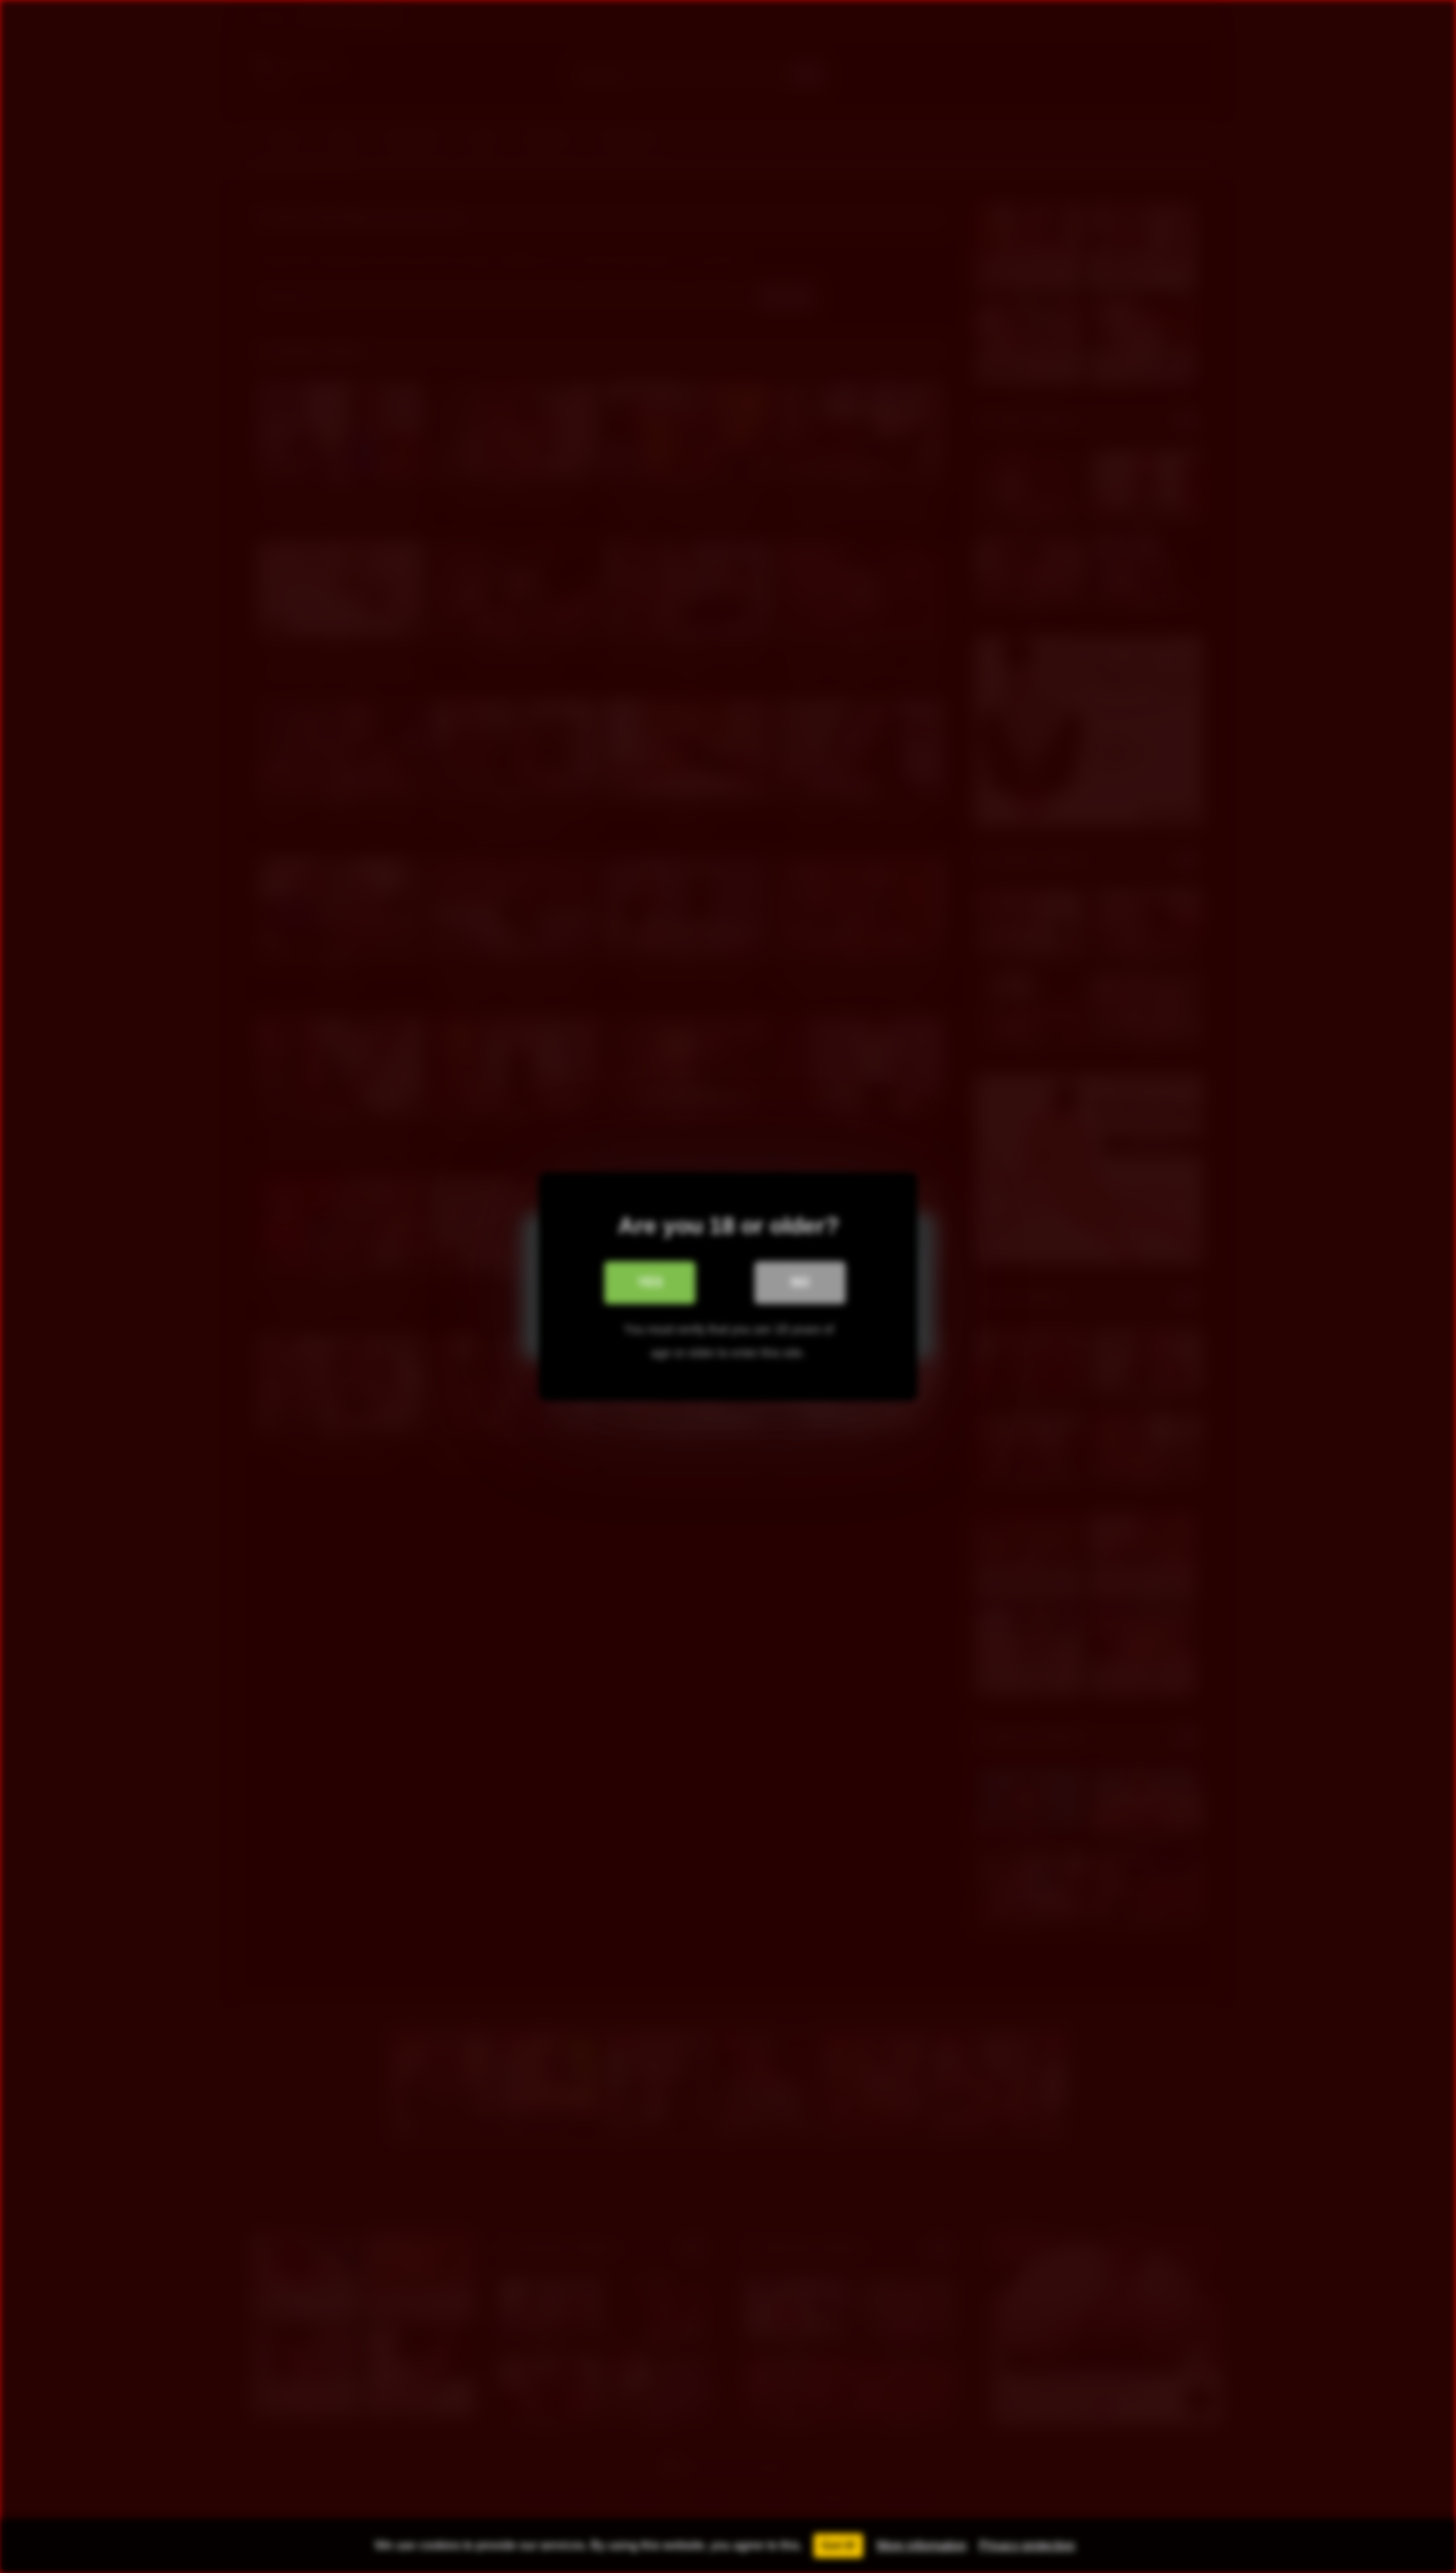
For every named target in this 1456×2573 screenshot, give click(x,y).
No (800, 1282)
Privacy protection (1027, 2545)
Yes (650, 1282)
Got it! (838, 2545)
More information (922, 2545)
